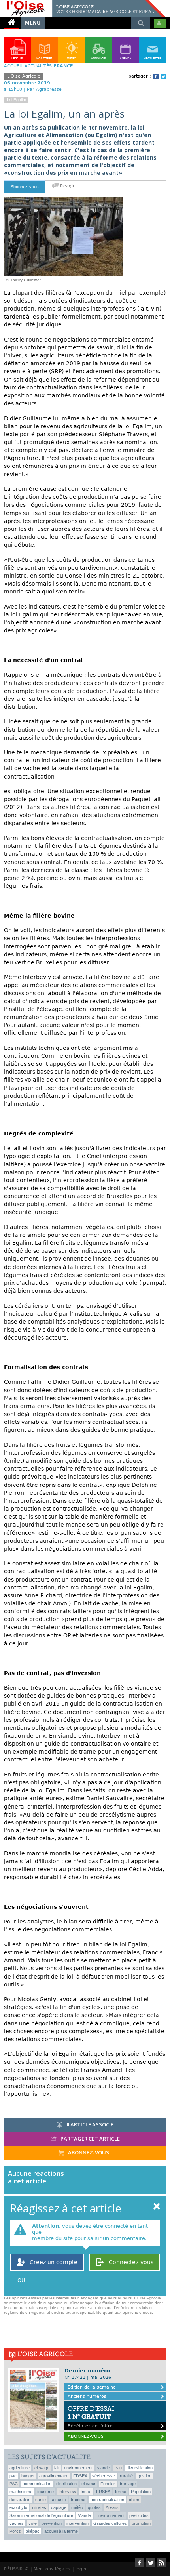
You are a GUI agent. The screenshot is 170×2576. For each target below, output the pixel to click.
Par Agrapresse (44, 89)
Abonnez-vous (25, 187)
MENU (33, 23)
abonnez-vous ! (89, 2152)
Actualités (38, 66)
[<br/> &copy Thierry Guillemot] (63, 200)
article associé (90, 2124)
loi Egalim (16, 100)
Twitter (163, 76)
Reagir (67, 186)
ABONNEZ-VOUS (86, 2436)
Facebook (156, 76)
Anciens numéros (87, 2396)
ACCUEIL (13, 66)
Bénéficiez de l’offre (91, 2417)
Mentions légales (52, 2569)
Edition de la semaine (92, 2387)
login (81, 2569)
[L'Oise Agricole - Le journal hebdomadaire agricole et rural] (83, 3)
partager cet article (90, 2139)
